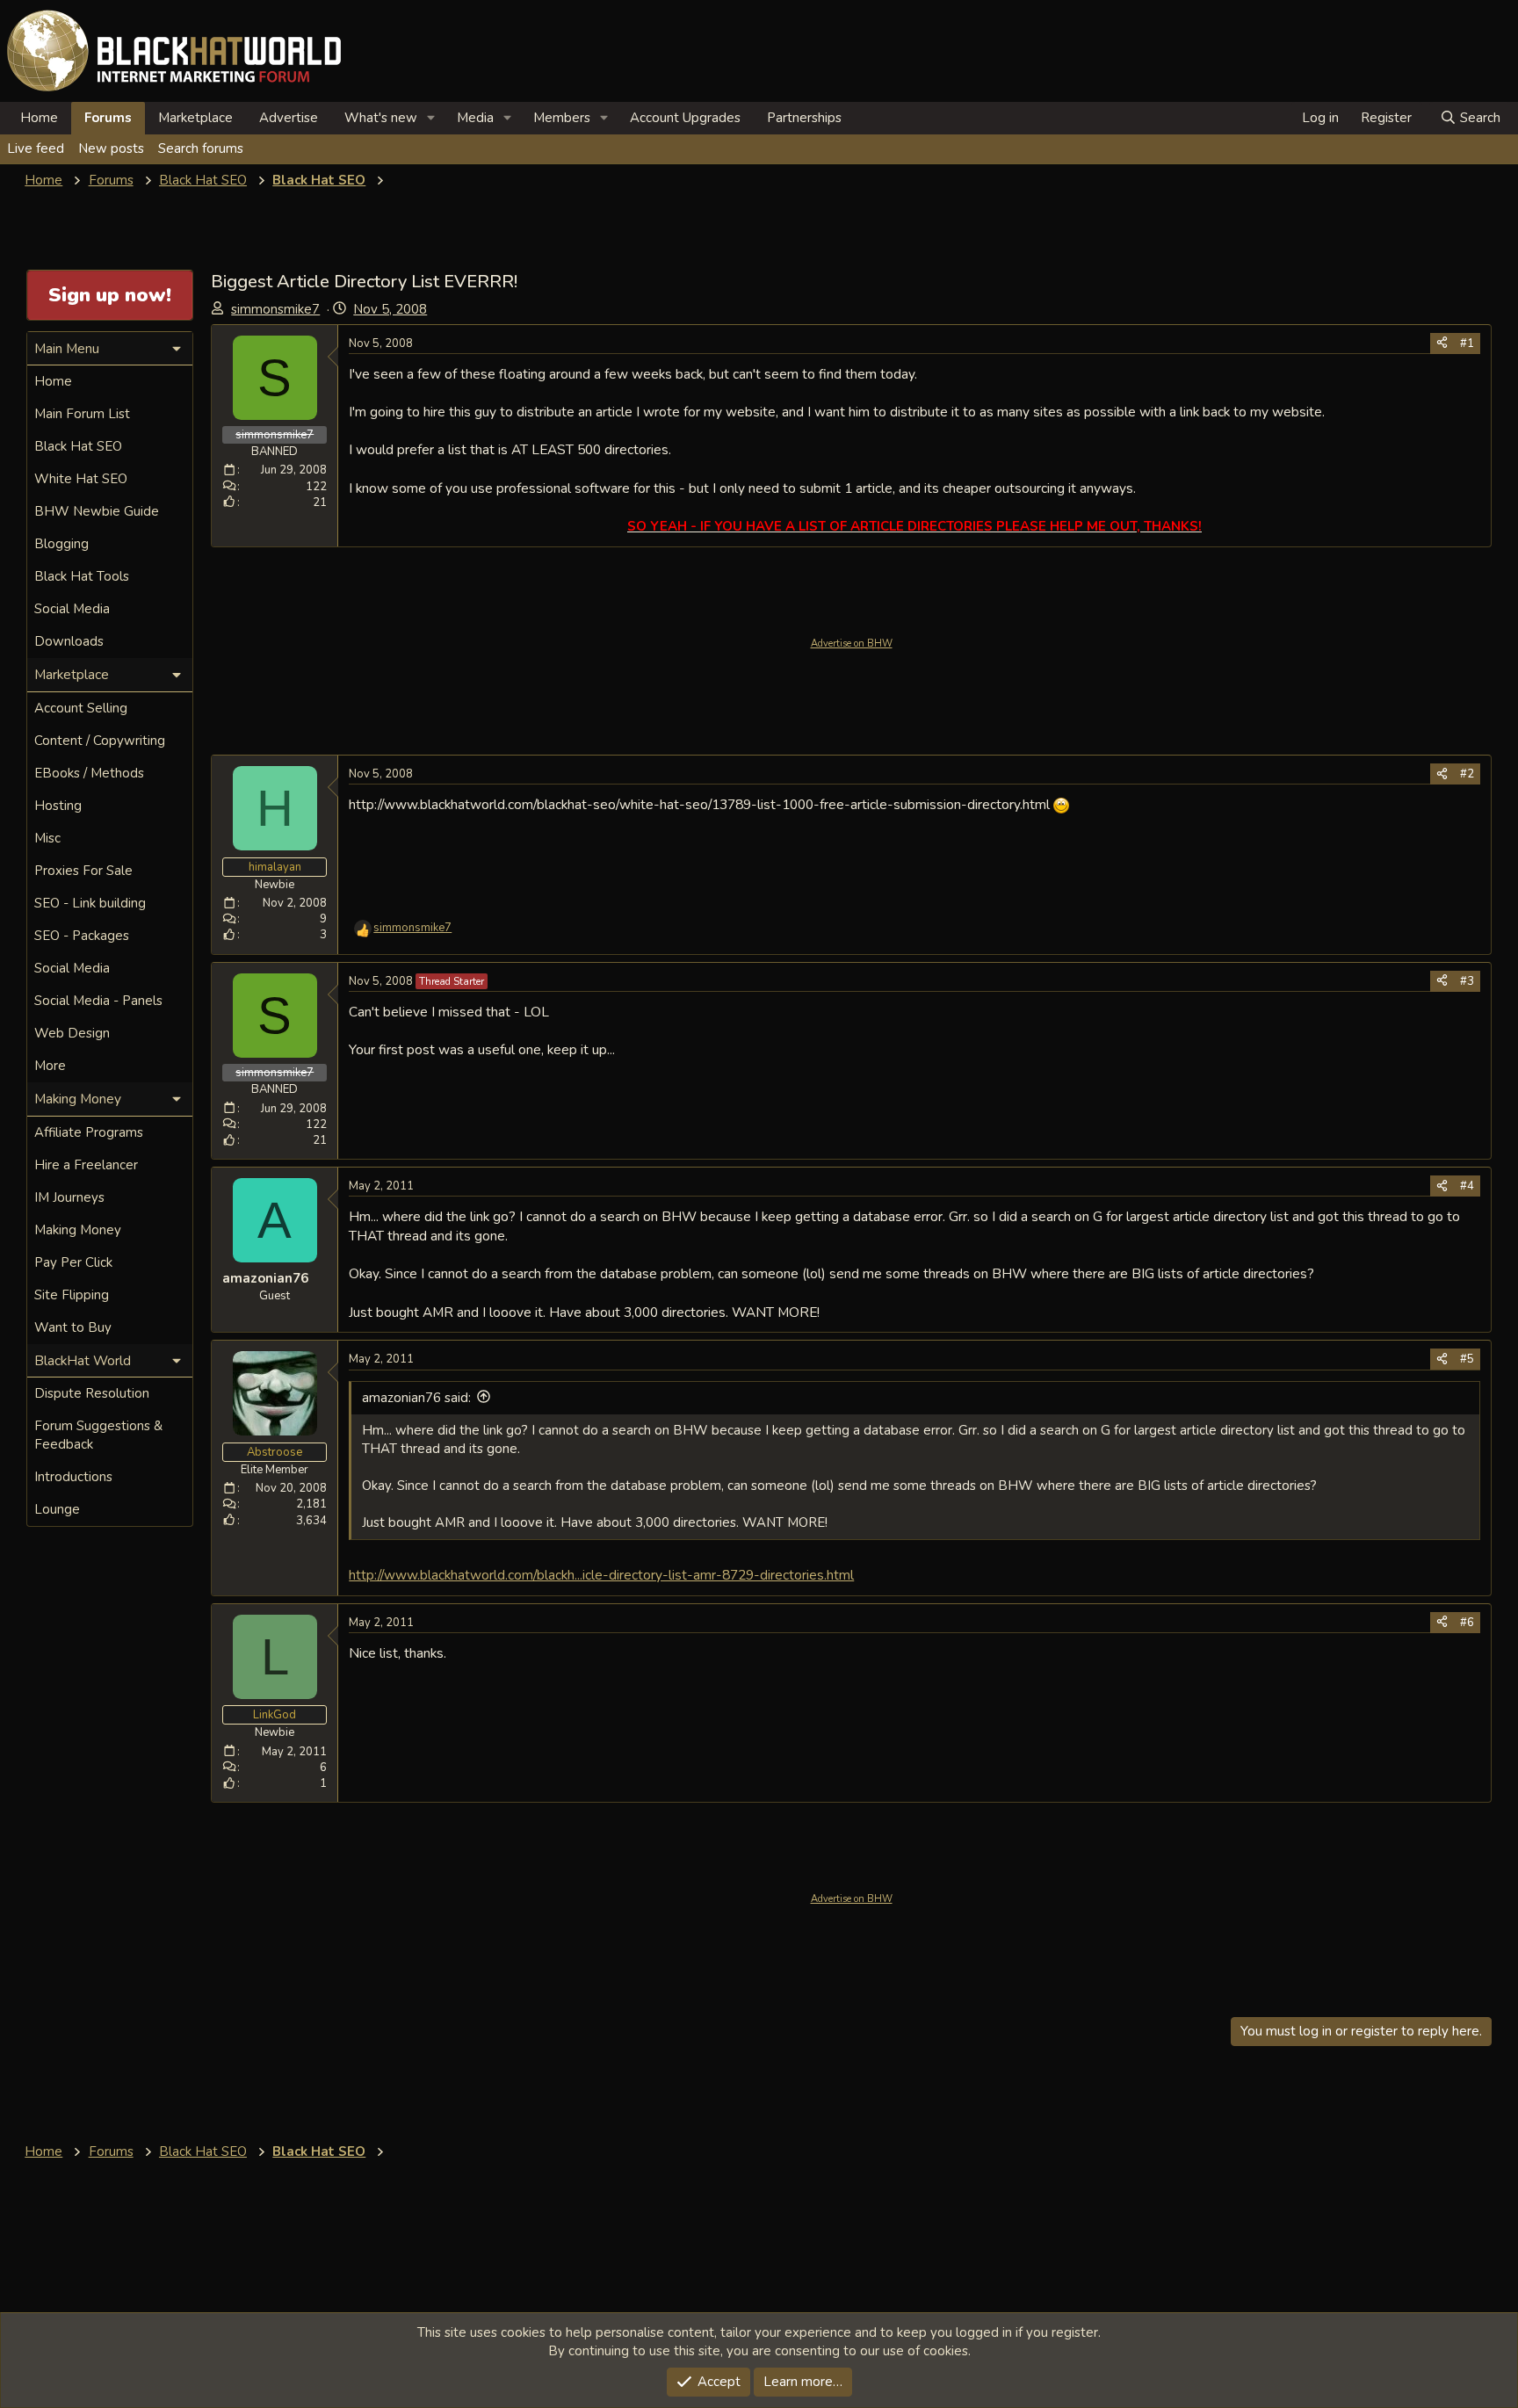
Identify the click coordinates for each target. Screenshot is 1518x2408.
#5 (1467, 1359)
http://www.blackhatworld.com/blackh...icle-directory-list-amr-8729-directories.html (601, 1575)
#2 (1467, 774)
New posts (111, 148)
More (50, 1066)
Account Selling (81, 708)
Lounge (57, 1509)
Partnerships (804, 118)
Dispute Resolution (92, 1393)
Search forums (201, 148)
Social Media (72, 609)
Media (475, 118)
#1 (1467, 343)
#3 (1467, 981)
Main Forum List (82, 414)
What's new (381, 118)
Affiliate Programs (89, 1132)
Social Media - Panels (98, 1001)
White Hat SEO (81, 479)
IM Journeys (69, 1197)
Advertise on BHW (852, 644)
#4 (1467, 1186)
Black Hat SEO (78, 446)
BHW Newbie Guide (97, 511)
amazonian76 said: (416, 1398)
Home (39, 118)
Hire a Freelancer (86, 1165)
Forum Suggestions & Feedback (98, 1435)
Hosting (58, 806)
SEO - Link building (90, 903)
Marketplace (195, 118)
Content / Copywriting (100, 741)
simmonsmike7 (275, 309)
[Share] (1442, 343)
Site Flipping (72, 1295)
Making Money (78, 1230)
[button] (431, 118)
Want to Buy (73, 1327)
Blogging (61, 544)
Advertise (289, 118)
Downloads (69, 641)
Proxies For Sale (83, 871)
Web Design (72, 1033)
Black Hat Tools (82, 576)
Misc (47, 838)
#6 (1467, 1623)
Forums (108, 118)
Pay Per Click (73, 1262)
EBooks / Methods (89, 773)
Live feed (36, 148)
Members (562, 118)
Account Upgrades (685, 118)
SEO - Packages (82, 936)
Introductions (73, 1477)
